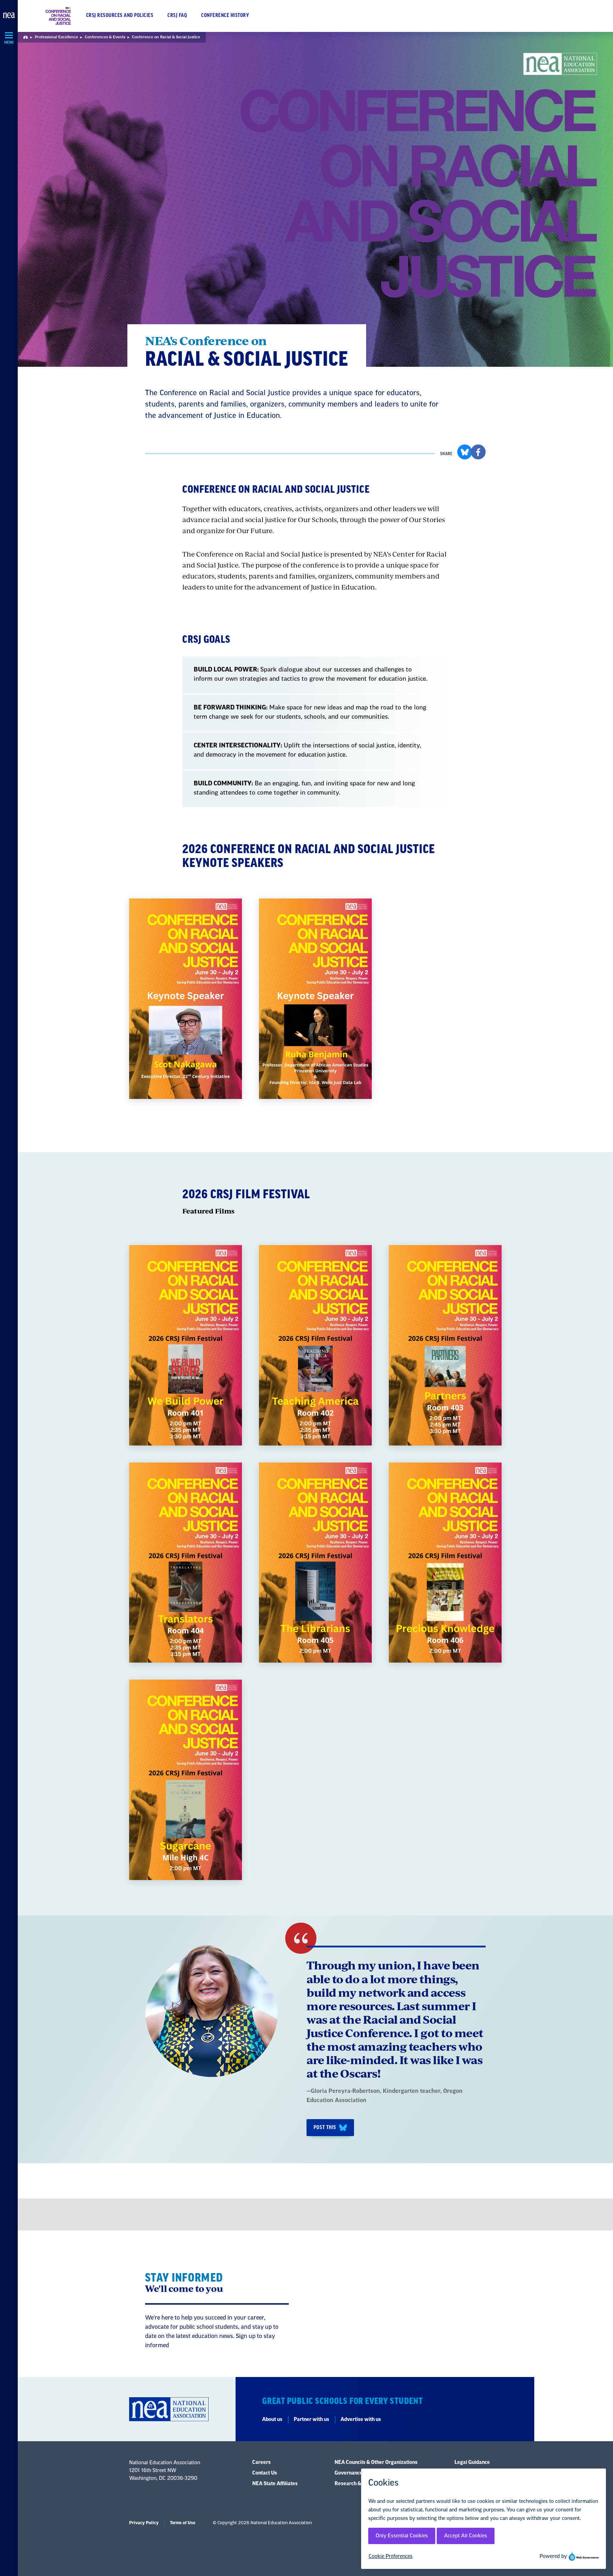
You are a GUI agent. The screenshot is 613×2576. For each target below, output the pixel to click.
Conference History (225, 16)
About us (272, 2420)
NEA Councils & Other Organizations (376, 2462)
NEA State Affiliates (275, 2484)
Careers (261, 2462)
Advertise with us (361, 2420)
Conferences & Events (105, 37)
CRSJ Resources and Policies (120, 16)
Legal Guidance (472, 2462)
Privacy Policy (144, 2523)
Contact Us (265, 2473)
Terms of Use (183, 2523)
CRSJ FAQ (177, 16)
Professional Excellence (56, 37)
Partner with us (311, 2420)
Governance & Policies (360, 2473)
